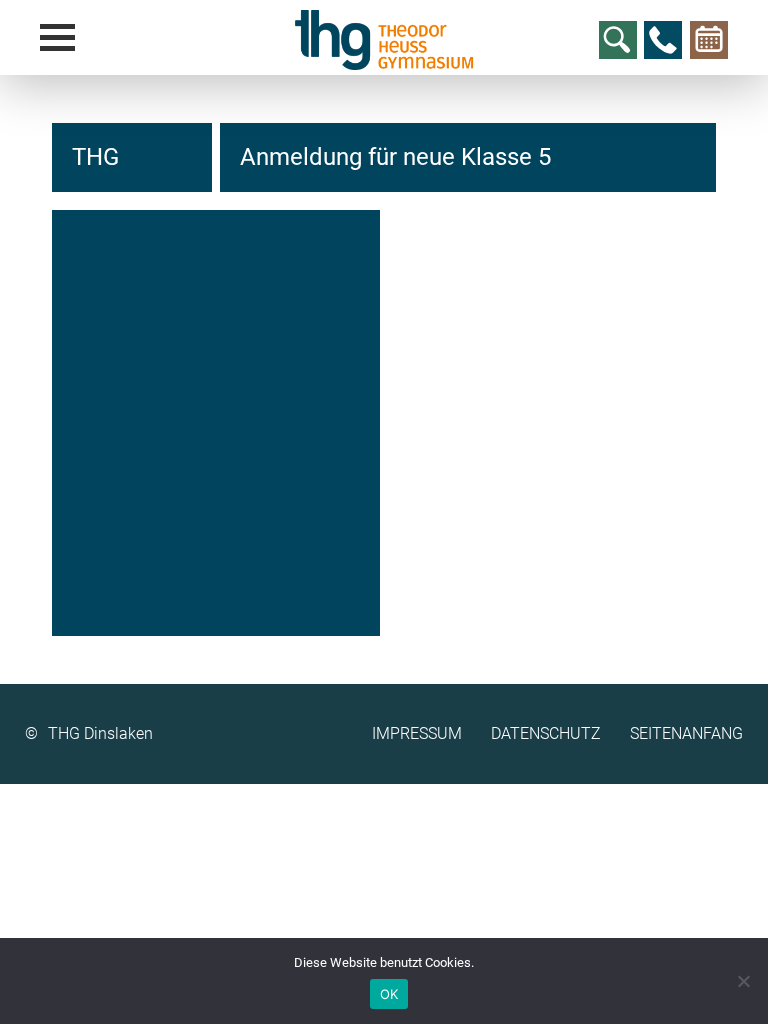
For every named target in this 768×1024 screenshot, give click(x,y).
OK (389, 994)
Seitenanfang (686, 733)
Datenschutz (546, 733)
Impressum (417, 733)
